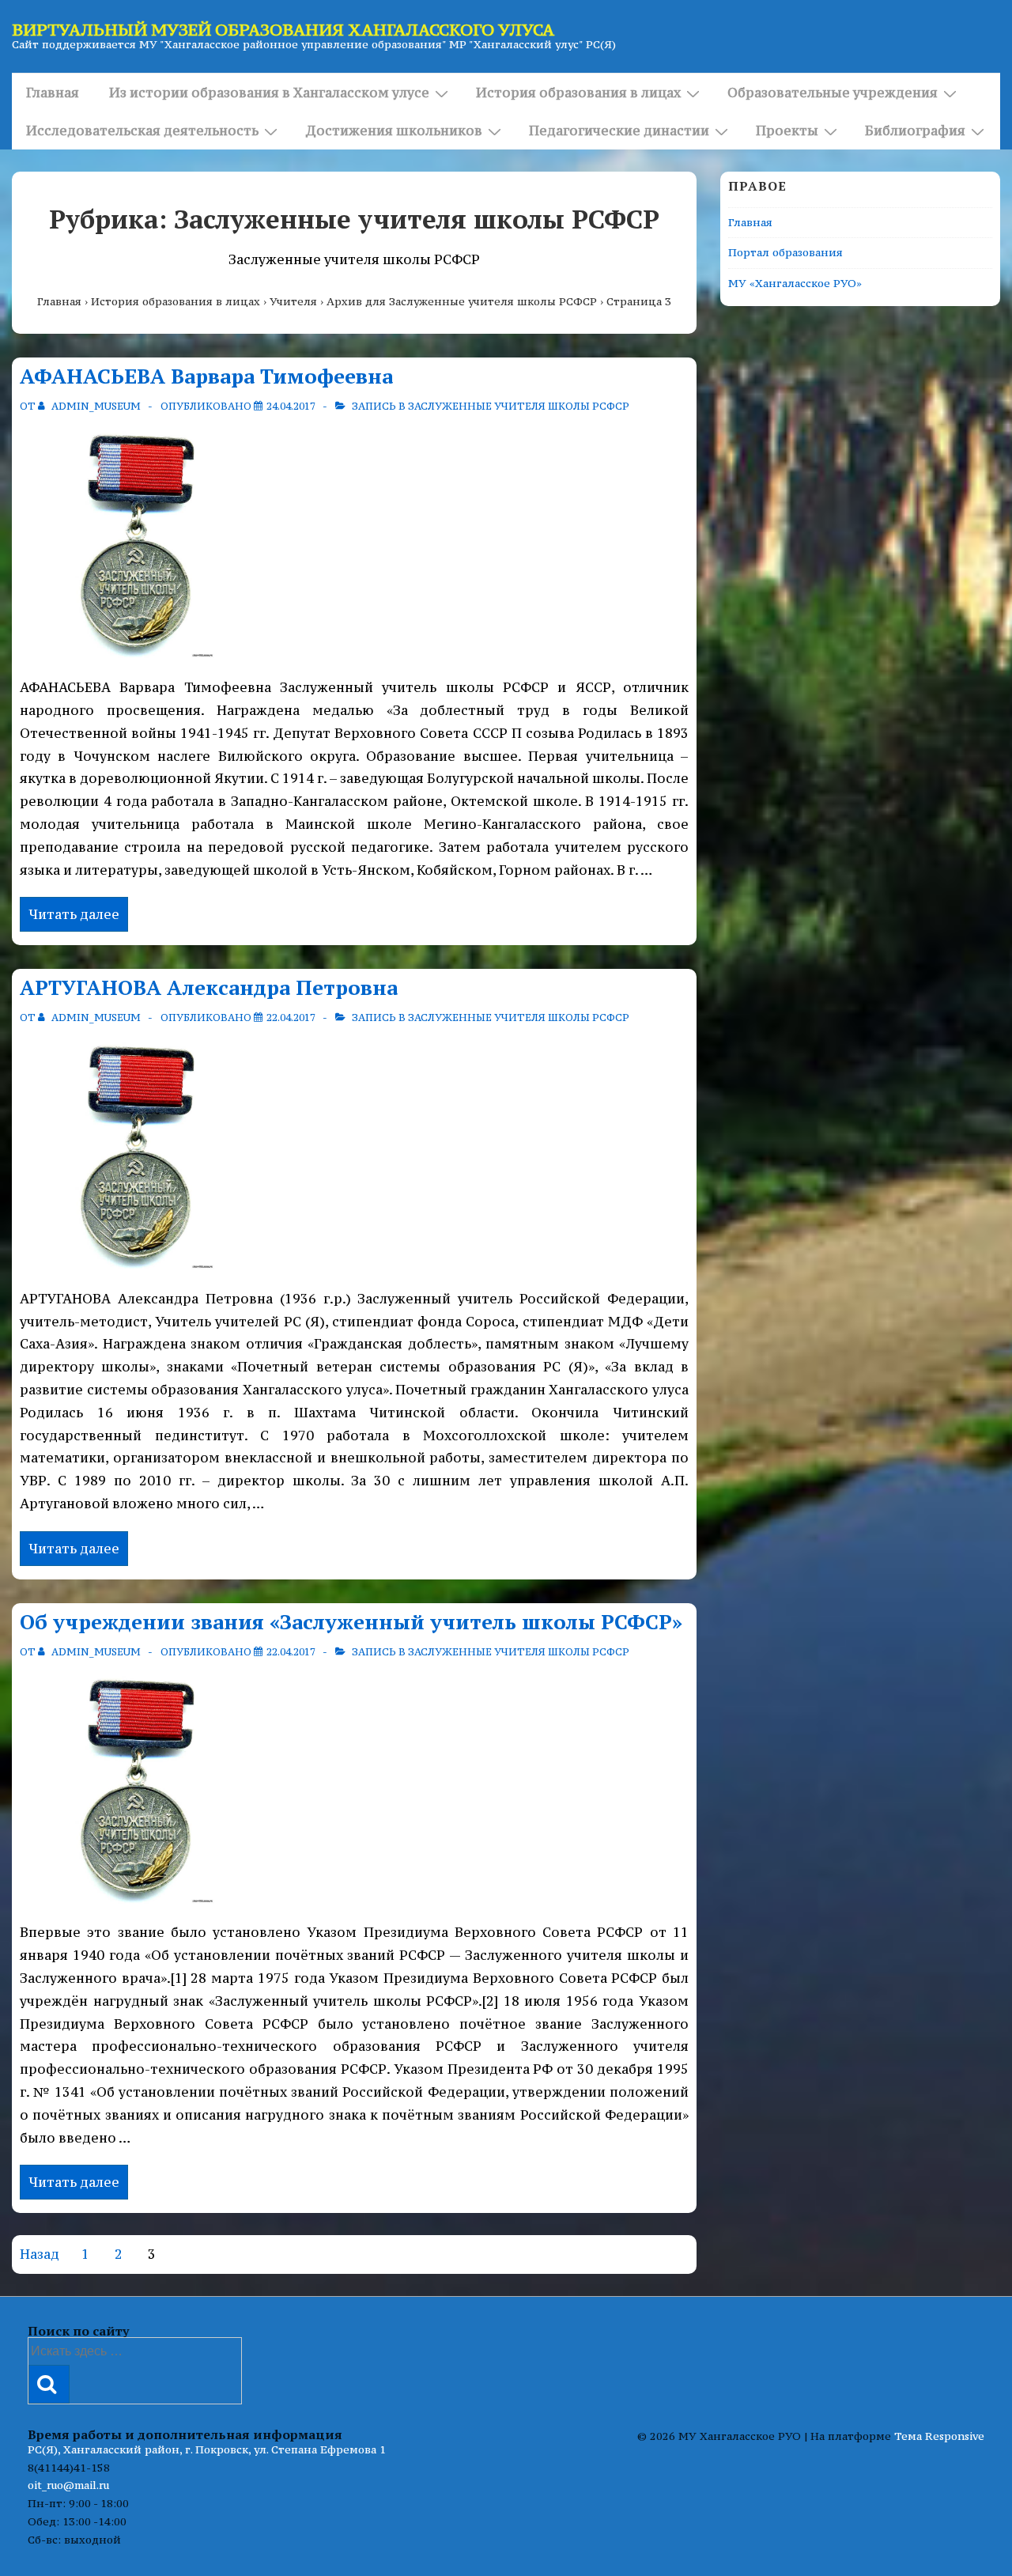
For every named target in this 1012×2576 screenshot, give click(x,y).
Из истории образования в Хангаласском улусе (269, 93)
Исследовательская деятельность (142, 131)
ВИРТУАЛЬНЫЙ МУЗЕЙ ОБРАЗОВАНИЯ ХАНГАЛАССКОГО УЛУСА (283, 30)
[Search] (49, 2384)
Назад (40, 2254)
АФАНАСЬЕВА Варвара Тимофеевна (206, 376)
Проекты (787, 131)
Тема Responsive (939, 2436)
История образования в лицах (578, 93)
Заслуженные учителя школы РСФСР (519, 406)
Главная (53, 93)
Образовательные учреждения (833, 93)
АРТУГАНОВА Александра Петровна (209, 987)
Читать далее (74, 916)
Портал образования (785, 252)
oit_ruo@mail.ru (68, 2485)
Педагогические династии (619, 131)
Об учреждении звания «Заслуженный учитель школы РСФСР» (351, 1621)
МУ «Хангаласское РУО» (795, 283)
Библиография (915, 131)
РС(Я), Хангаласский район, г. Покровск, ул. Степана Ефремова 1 (207, 2449)
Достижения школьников (394, 131)
